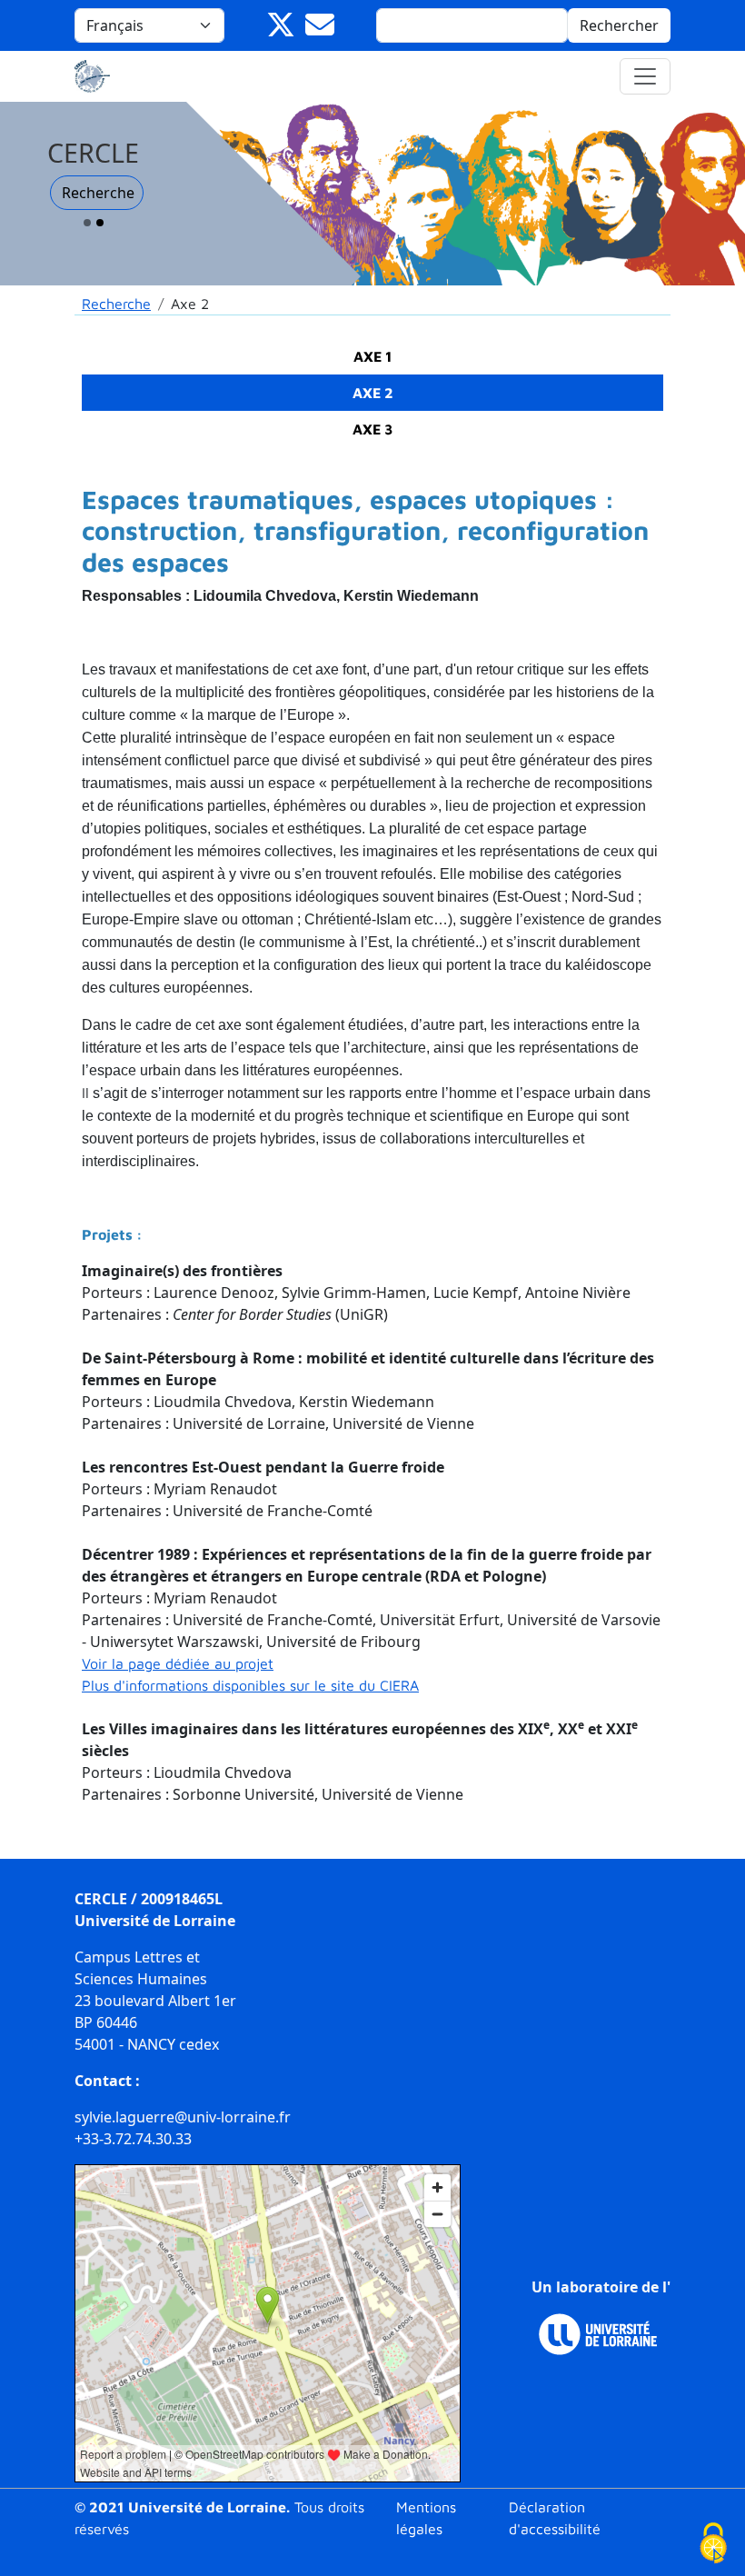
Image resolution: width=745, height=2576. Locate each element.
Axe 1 (373, 356)
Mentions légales (426, 2518)
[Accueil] (99, 76)
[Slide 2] (100, 223)
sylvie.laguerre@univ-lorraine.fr (183, 2117)
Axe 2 (373, 393)
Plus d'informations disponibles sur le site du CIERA (250, 1685)
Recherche (98, 193)
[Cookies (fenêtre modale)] (713, 2545)
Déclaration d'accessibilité (555, 2518)
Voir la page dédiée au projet (178, 1663)
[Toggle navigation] (645, 76)
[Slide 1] (87, 223)
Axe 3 (373, 429)
